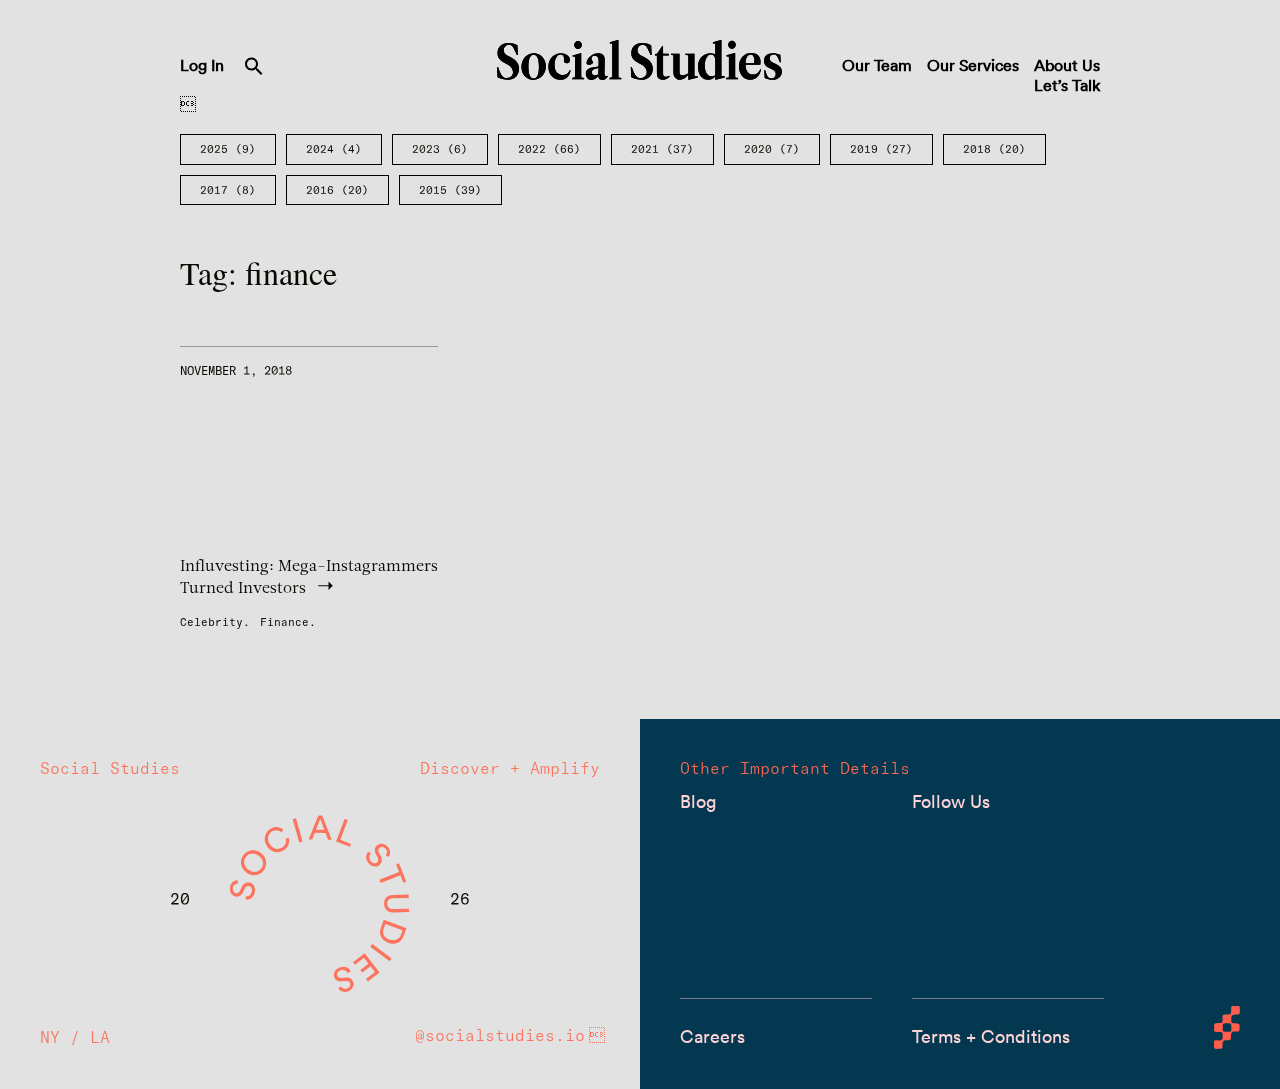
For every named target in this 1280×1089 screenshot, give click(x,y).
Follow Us (951, 801)
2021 (662, 149)
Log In (202, 65)
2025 (228, 149)
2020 (772, 149)
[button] (254, 70)
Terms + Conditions (991, 1036)
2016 (337, 190)
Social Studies (639, 60)
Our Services (973, 65)
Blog (698, 801)
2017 (228, 190)
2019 (881, 149)
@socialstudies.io (500, 1035)
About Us (1067, 65)
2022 (549, 149)
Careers (712, 1036)
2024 (334, 149)
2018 (994, 149)
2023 (440, 149)
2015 (450, 190)
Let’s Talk (1067, 85)
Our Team (877, 65)
